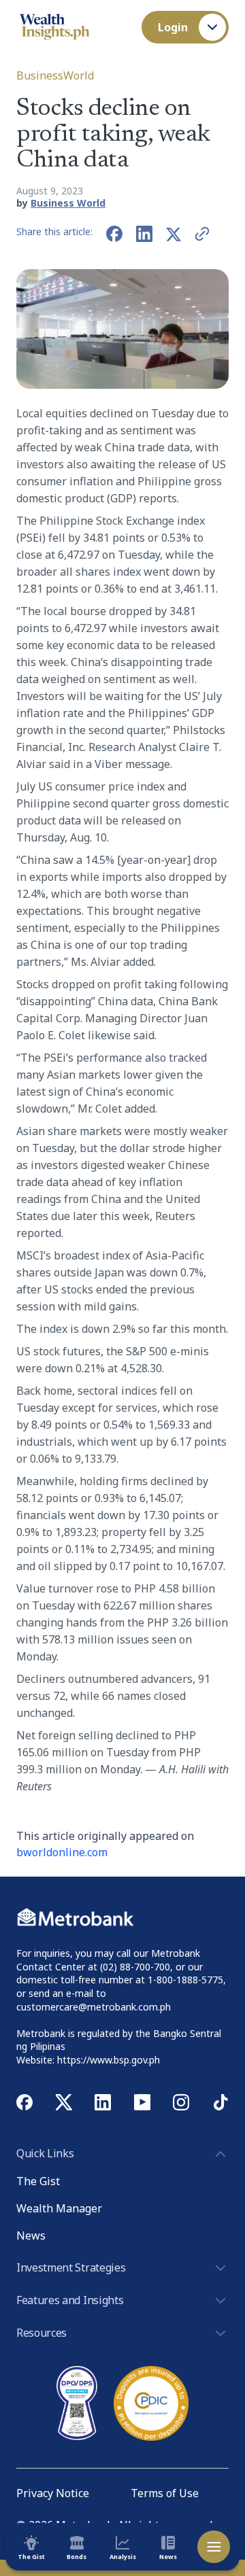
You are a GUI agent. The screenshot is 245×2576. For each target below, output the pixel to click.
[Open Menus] (214, 2547)
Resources (42, 2333)
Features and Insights (70, 2300)
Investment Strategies (71, 2267)
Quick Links (45, 2153)
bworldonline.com (62, 1852)
